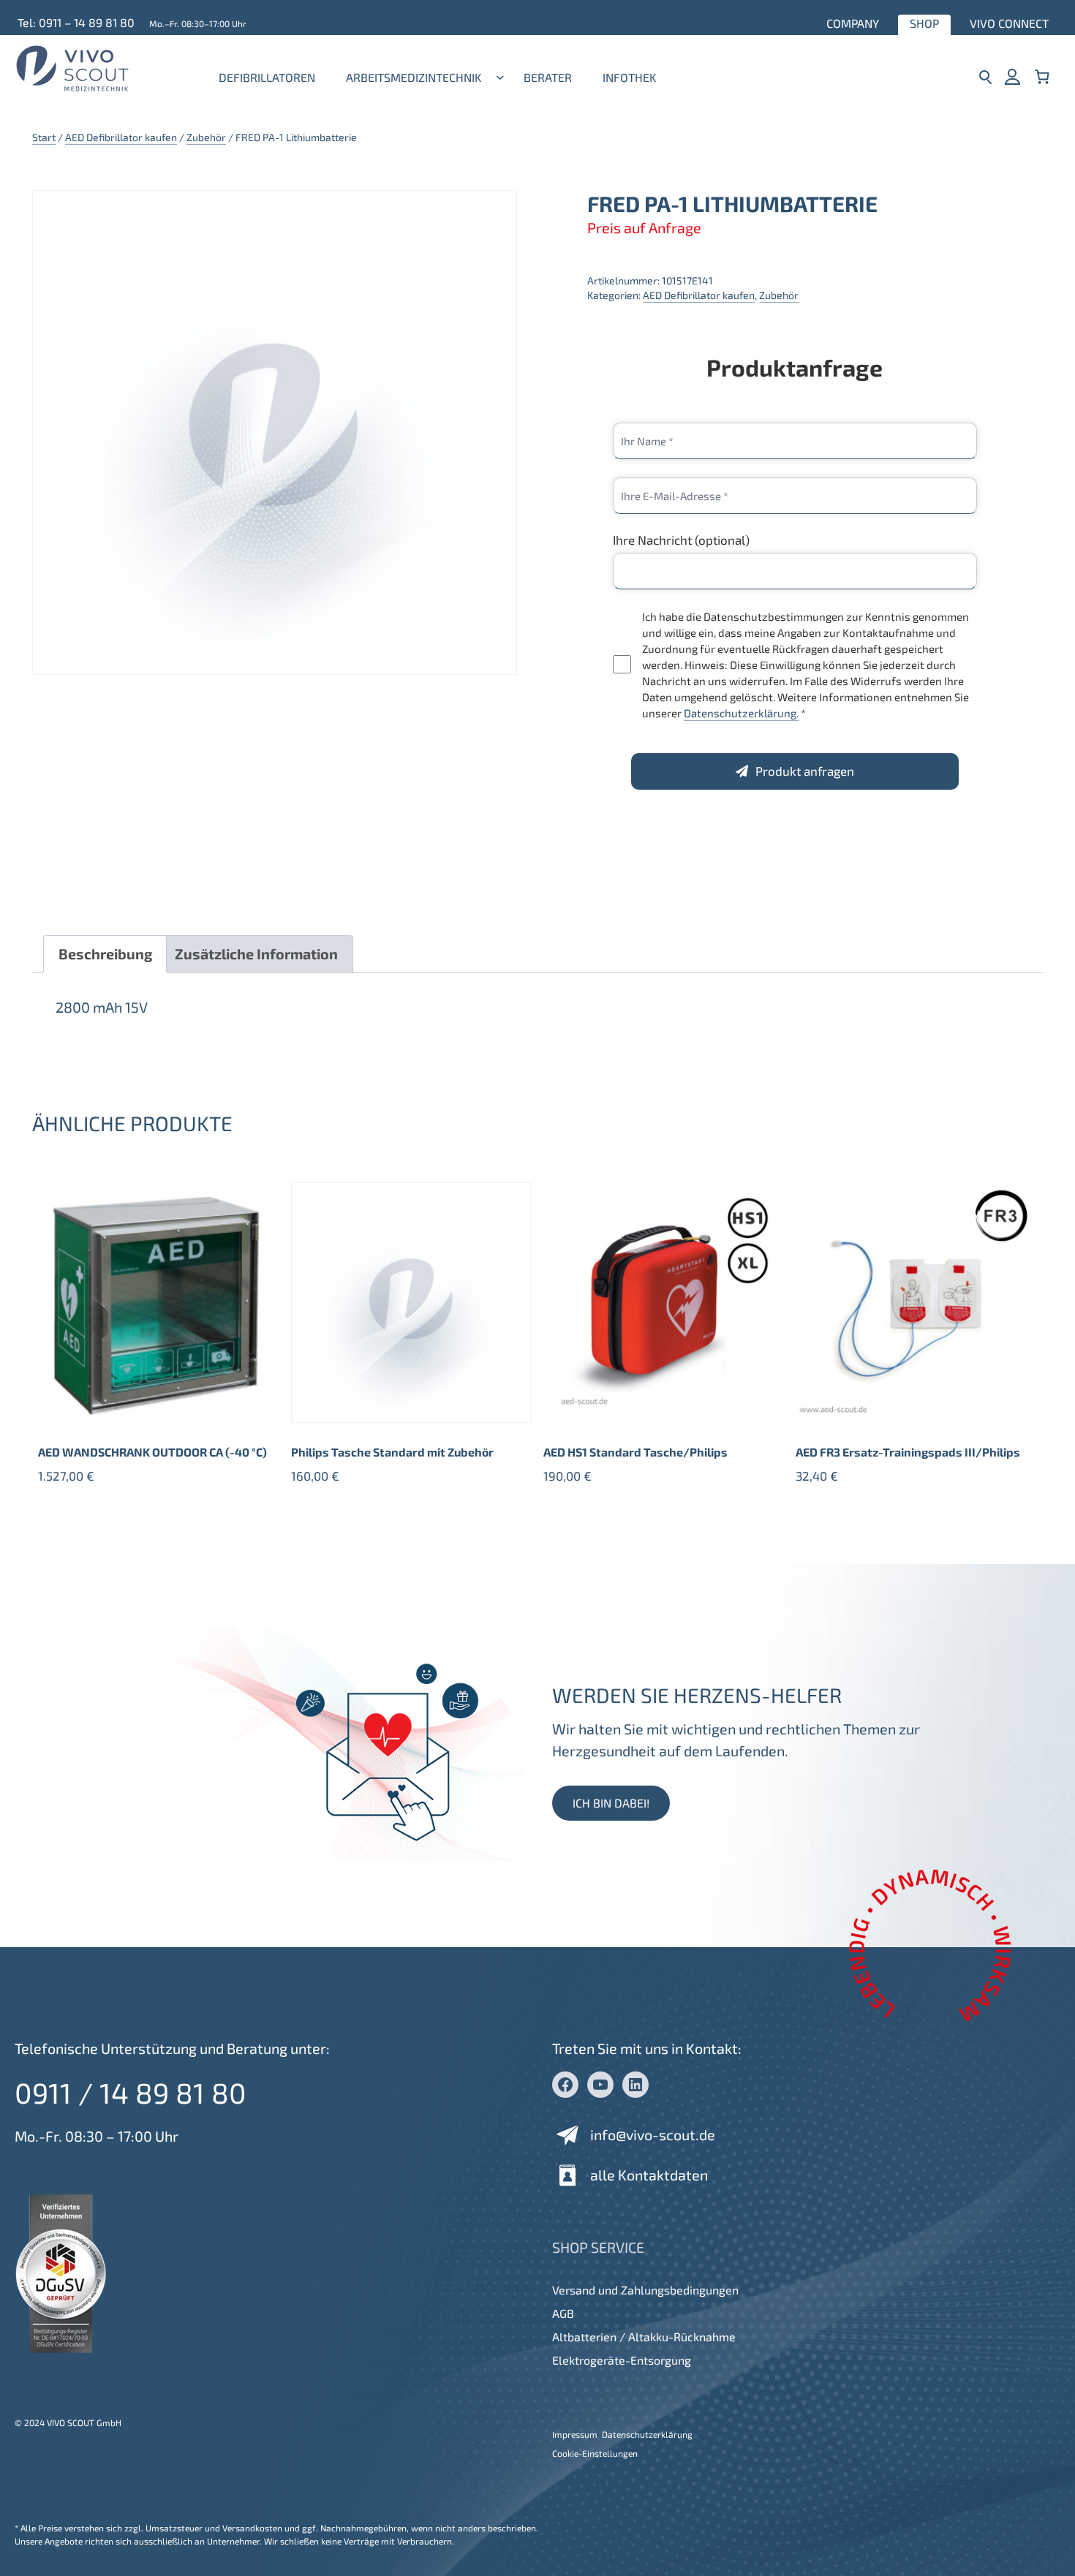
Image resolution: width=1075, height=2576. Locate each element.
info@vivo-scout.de (653, 2134)
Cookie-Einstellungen (595, 2453)
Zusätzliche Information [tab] (256, 953)
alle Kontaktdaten (649, 2175)
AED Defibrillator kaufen (121, 137)
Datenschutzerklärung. (741, 713)
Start (44, 137)
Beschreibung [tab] (105, 953)
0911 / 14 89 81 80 (131, 2092)
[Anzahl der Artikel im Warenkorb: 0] (1042, 76)
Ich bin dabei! (611, 1803)
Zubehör (206, 137)
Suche (985, 76)
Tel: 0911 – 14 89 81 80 (76, 22)
